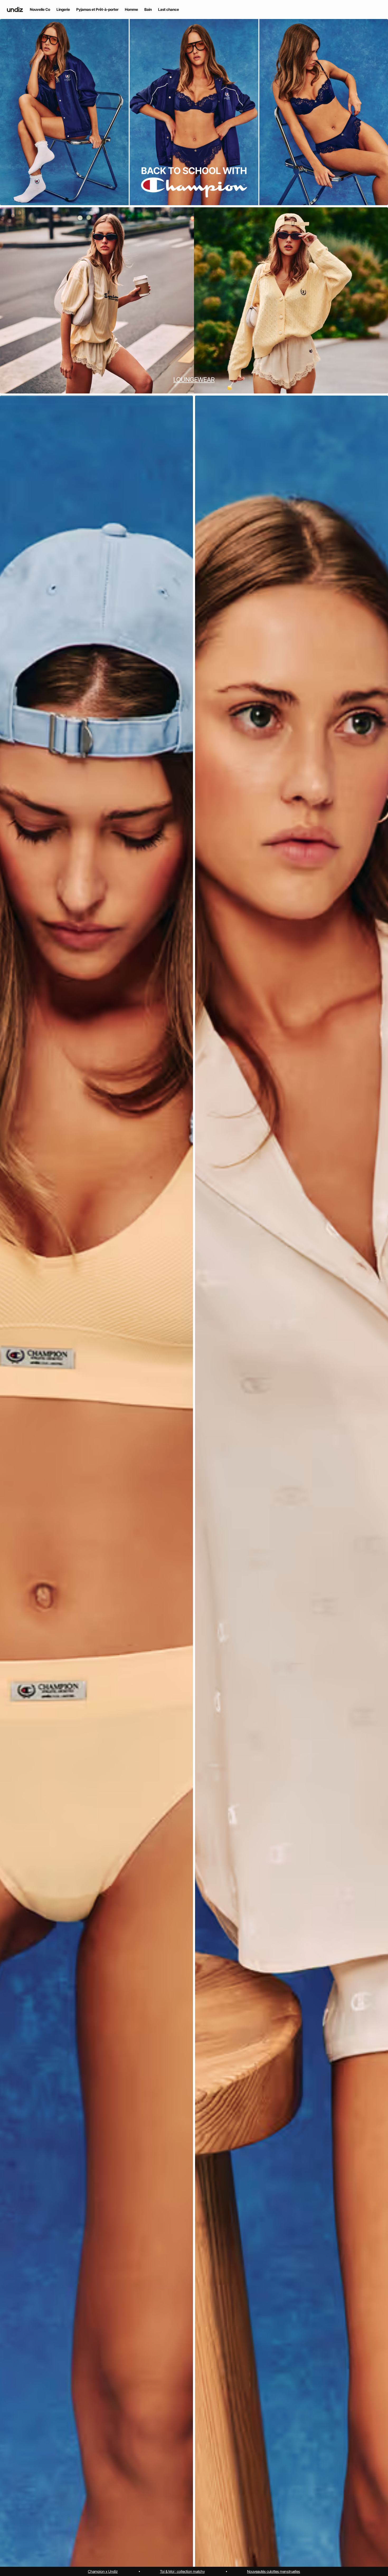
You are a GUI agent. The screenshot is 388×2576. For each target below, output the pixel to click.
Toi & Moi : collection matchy (182, 2571)
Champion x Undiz (103, 2571)
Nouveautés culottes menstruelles (274, 2571)
